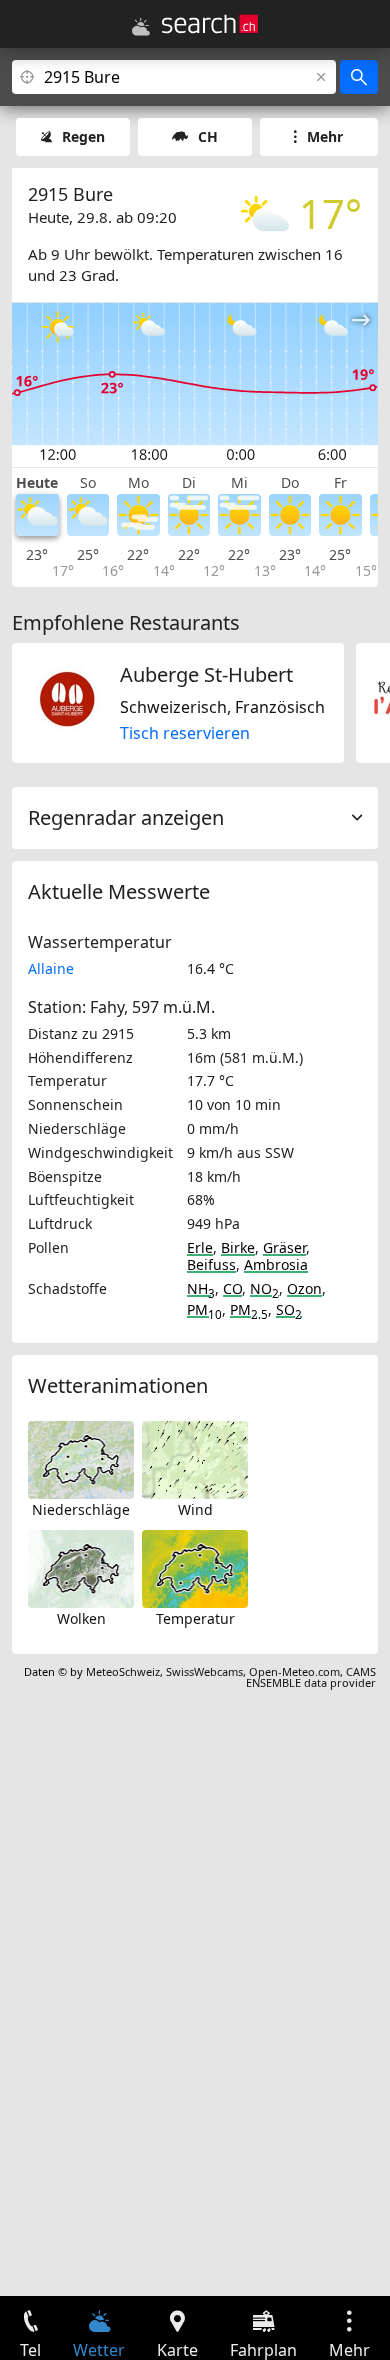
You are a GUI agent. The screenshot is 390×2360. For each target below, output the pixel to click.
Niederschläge (81, 1509)
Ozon (304, 1288)
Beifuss (211, 1264)
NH (201, 1288)
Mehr (325, 136)
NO (264, 1288)
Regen (83, 136)
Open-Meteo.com (294, 1671)
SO (289, 1309)
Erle (200, 1247)
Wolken (81, 1618)
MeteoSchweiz (123, 1671)
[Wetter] (141, 27)
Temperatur (195, 1618)
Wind (195, 1509)
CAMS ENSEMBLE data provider (311, 1677)
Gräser (284, 1247)
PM (204, 1309)
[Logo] (210, 24)
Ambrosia (276, 1264)
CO (232, 1288)
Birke (238, 1247)
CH (208, 136)
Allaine (51, 968)
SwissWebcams (204, 1671)
